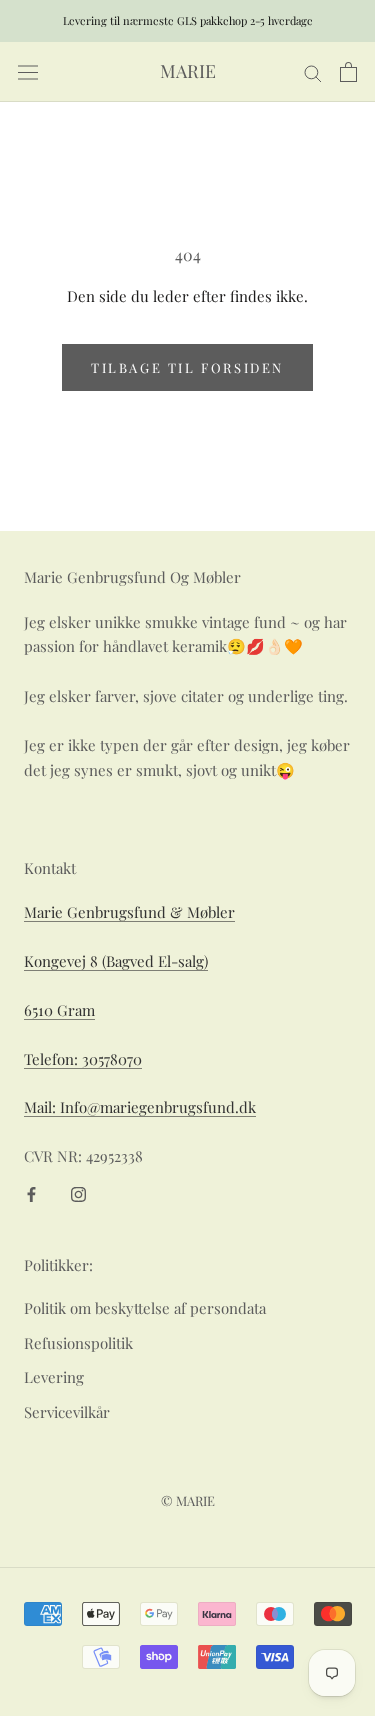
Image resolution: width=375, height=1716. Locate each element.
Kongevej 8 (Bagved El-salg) (116, 961)
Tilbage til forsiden (187, 367)
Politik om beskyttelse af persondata (145, 1308)
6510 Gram (59, 1010)
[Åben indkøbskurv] (348, 72)
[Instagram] (78, 1192)
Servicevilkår (67, 1412)
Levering (54, 1377)
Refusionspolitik (78, 1343)
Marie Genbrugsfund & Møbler (129, 912)
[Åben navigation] (28, 72)
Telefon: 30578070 (83, 1059)
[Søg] (313, 72)
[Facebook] (31, 1192)
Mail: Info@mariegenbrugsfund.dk (140, 1107)
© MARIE (188, 1500)
